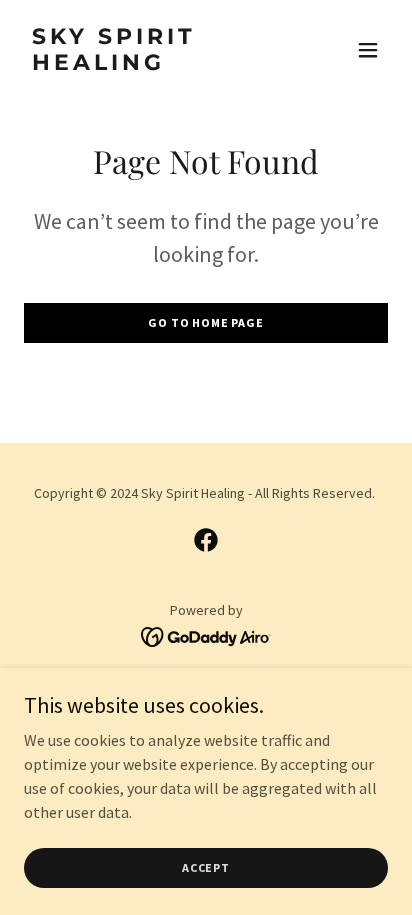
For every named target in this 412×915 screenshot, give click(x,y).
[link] (151, 64)
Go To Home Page (206, 322)
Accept (206, 867)
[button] (368, 50)
